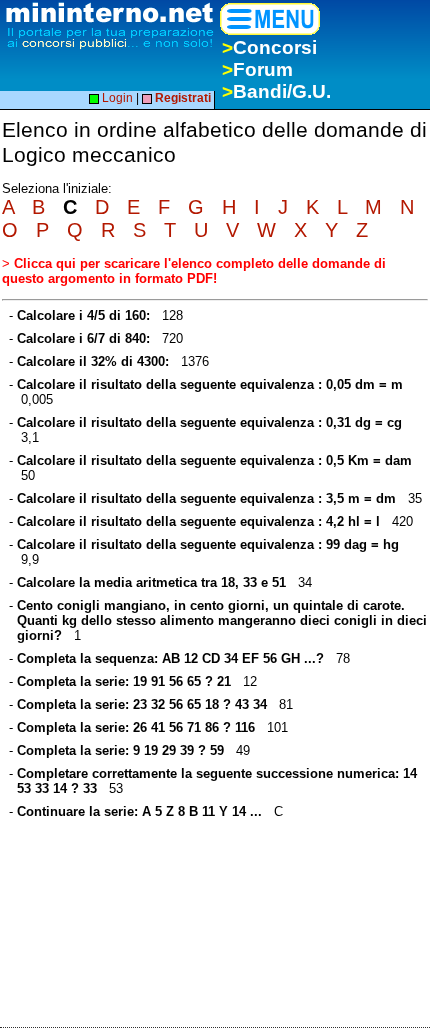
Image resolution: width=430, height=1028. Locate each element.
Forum (257, 69)
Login (116, 98)
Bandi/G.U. (276, 91)
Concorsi (269, 47)
